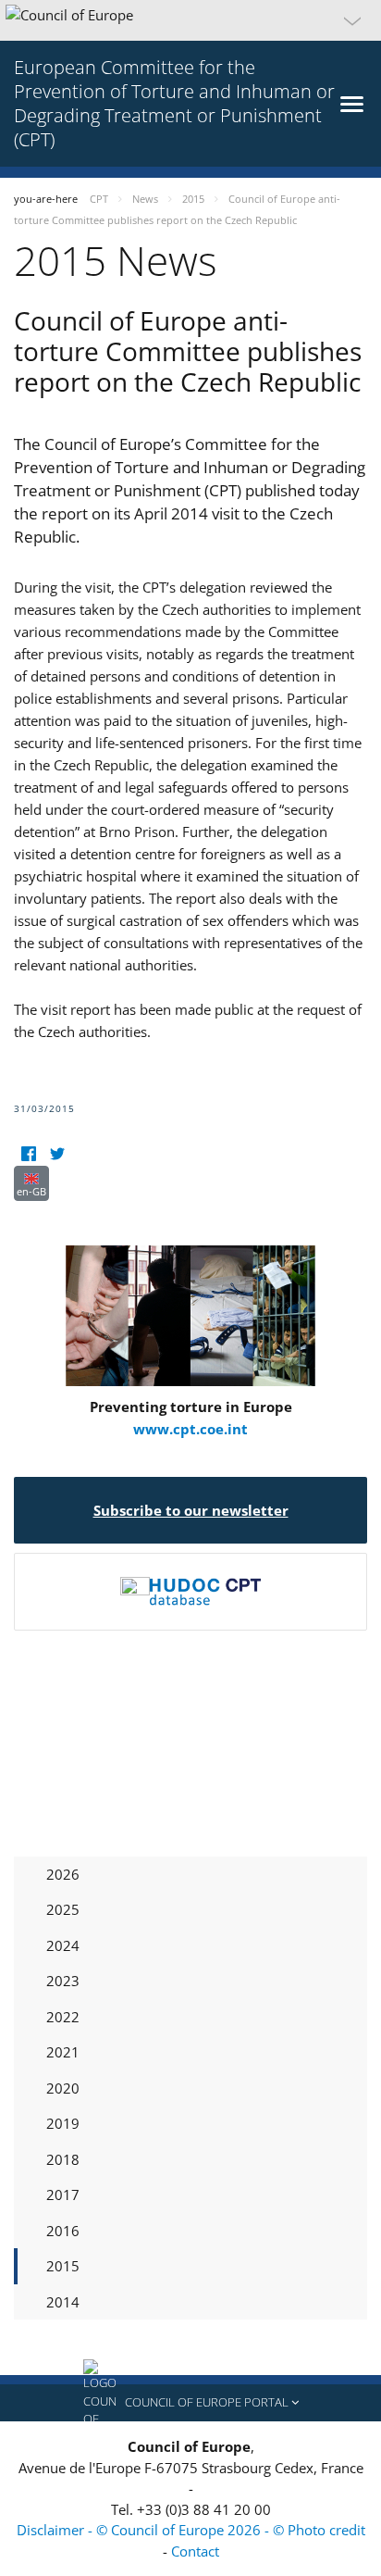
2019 (63, 2123)
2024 (63, 1945)
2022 (63, 2017)
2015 (63, 2266)
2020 (63, 2088)
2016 (63, 2231)
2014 (63, 2302)
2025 (63, 1909)
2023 (63, 1981)
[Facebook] (28, 1154)
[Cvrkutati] (57, 1154)
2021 (63, 2052)
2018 (63, 2159)
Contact (195, 2551)
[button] (190, 20)
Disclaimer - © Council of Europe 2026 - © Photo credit (191, 2530)
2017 (63, 2195)
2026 (63, 1874)
